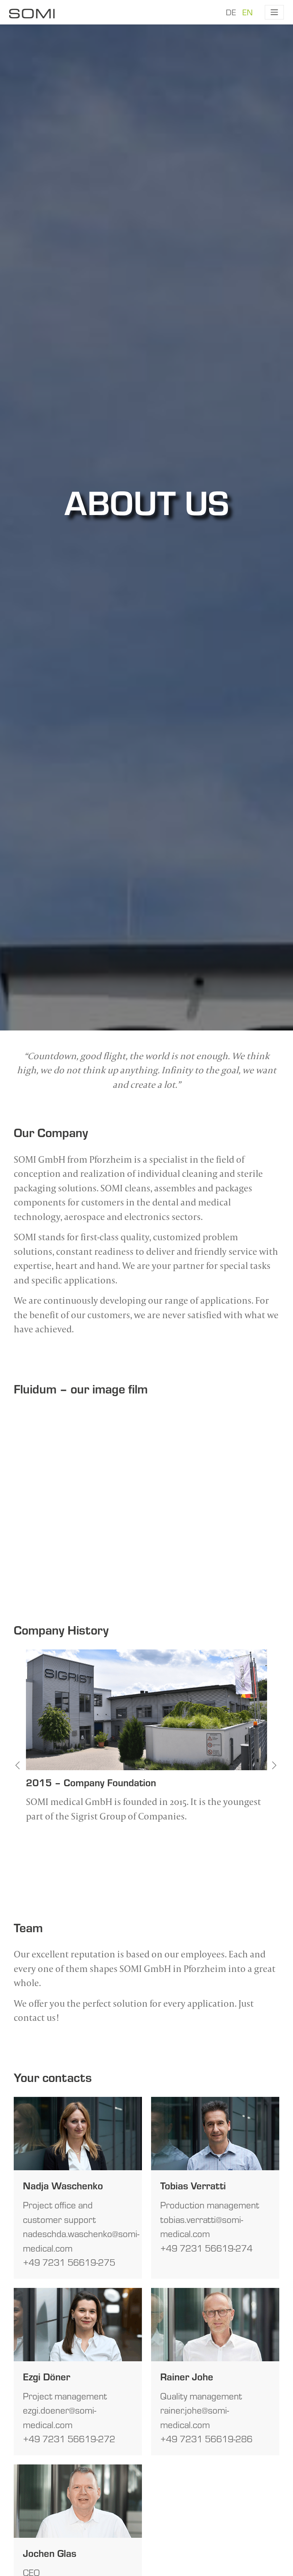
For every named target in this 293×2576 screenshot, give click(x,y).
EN (247, 12)
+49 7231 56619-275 (69, 2262)
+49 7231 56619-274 (206, 2248)
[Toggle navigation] (274, 12)
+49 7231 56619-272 (69, 2439)
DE (231, 12)
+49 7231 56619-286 (206, 2439)
